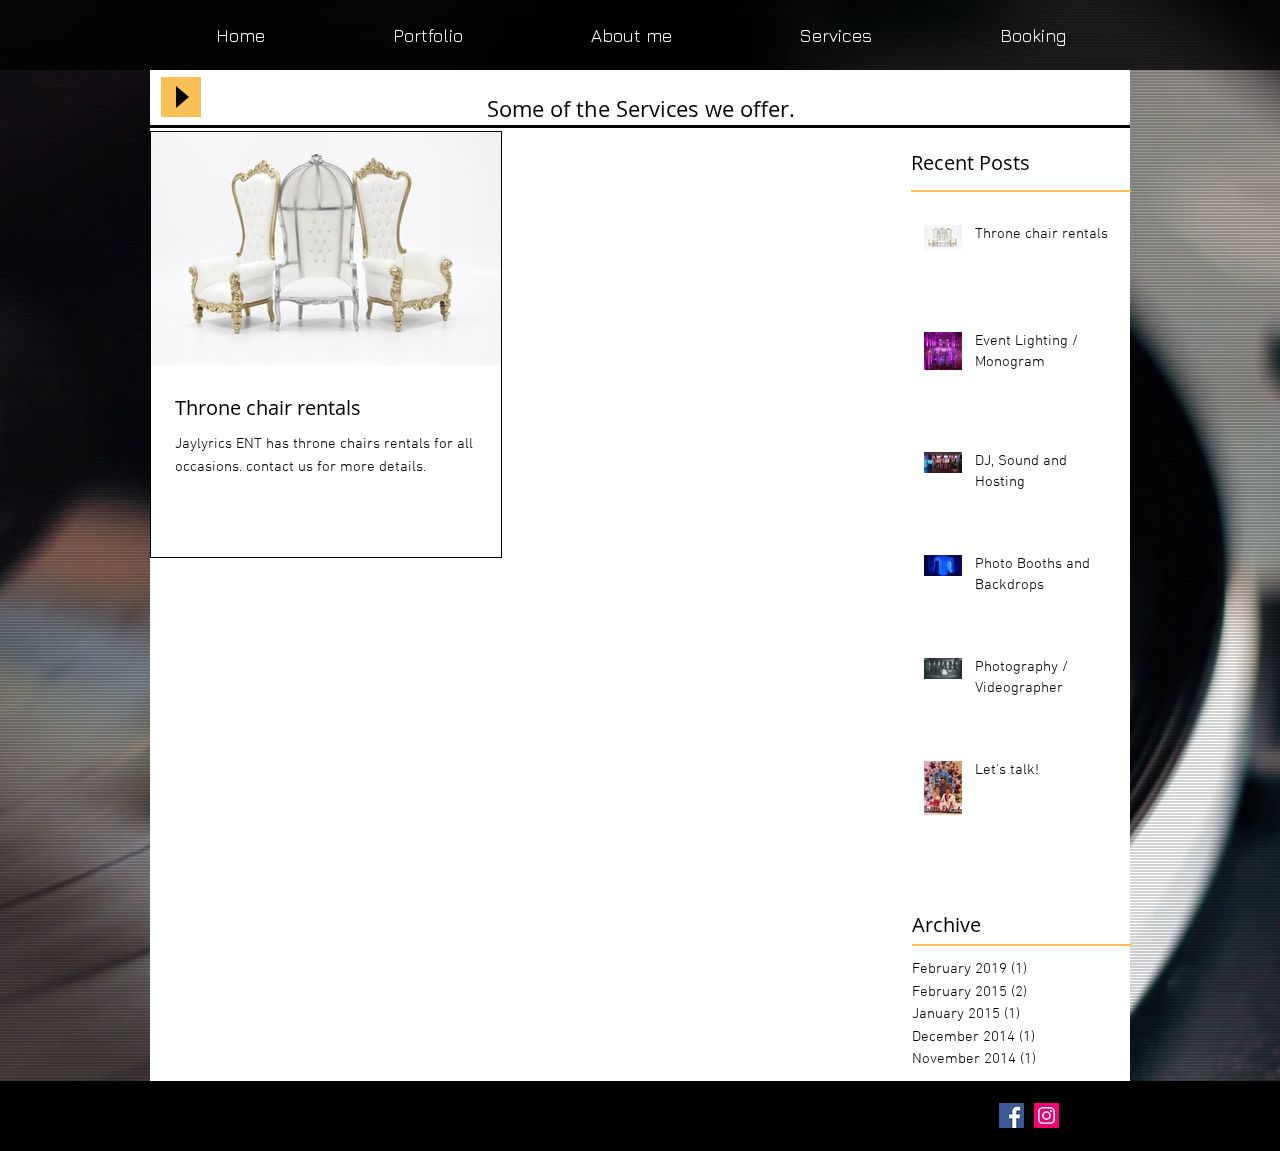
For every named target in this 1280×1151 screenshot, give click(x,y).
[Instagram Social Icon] (1046, 1115)
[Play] (181, 97)
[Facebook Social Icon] (1011, 1115)
